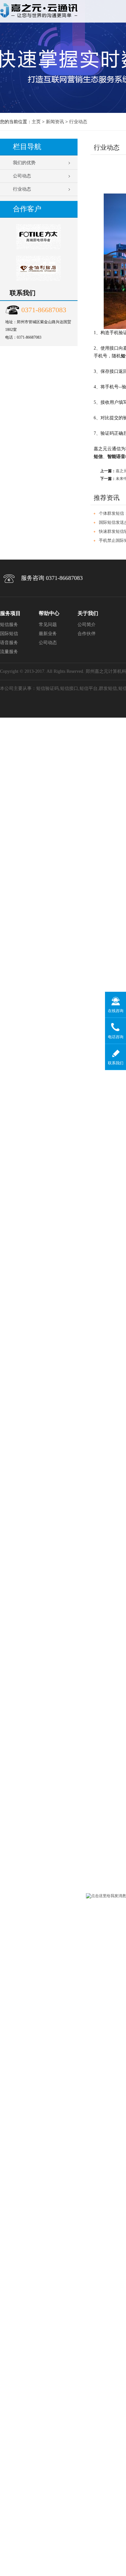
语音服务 (9, 643)
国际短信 (9, 634)
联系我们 (116, 1063)
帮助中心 (49, 613)
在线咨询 (116, 1011)
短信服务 (9, 625)
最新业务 (48, 634)
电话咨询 (116, 1037)
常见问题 (48, 625)
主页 (36, 122)
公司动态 (22, 176)
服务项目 (10, 613)
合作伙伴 (87, 634)
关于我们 (88, 613)
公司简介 (87, 625)
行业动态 (78, 122)
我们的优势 (24, 163)
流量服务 (9, 652)
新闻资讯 (55, 122)
